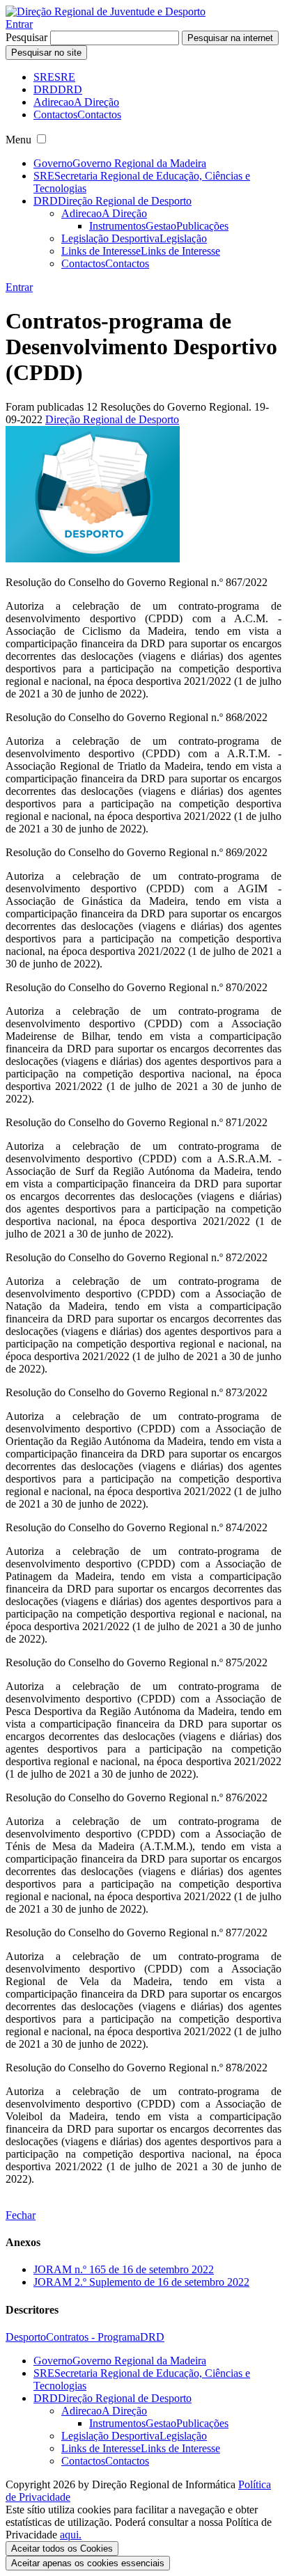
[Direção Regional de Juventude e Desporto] (106, 11)
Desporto (26, 2337)
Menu (18, 140)
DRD (152, 2337)
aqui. (71, 2535)
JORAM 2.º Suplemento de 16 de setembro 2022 (141, 2282)
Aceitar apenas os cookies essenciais (88, 2563)
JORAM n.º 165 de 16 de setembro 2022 (124, 2269)
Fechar (21, 2215)
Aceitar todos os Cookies (62, 2549)
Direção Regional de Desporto (112, 419)
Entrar (19, 24)
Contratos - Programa (93, 2337)
